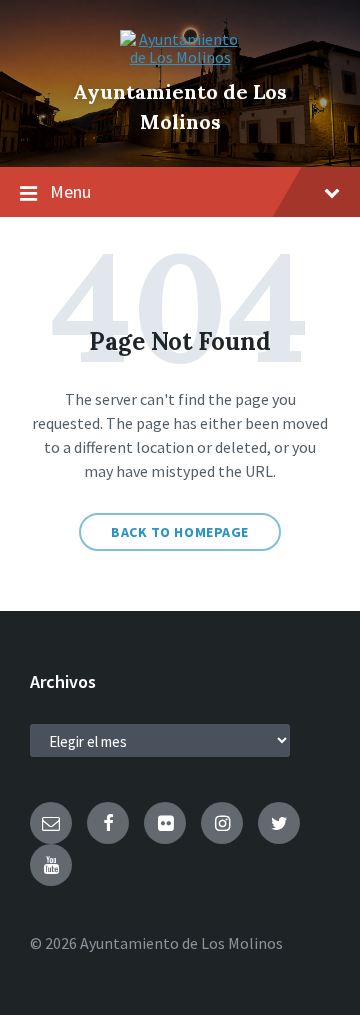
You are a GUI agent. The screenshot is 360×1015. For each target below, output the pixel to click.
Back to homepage (180, 532)
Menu (70, 191)
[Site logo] (180, 57)
